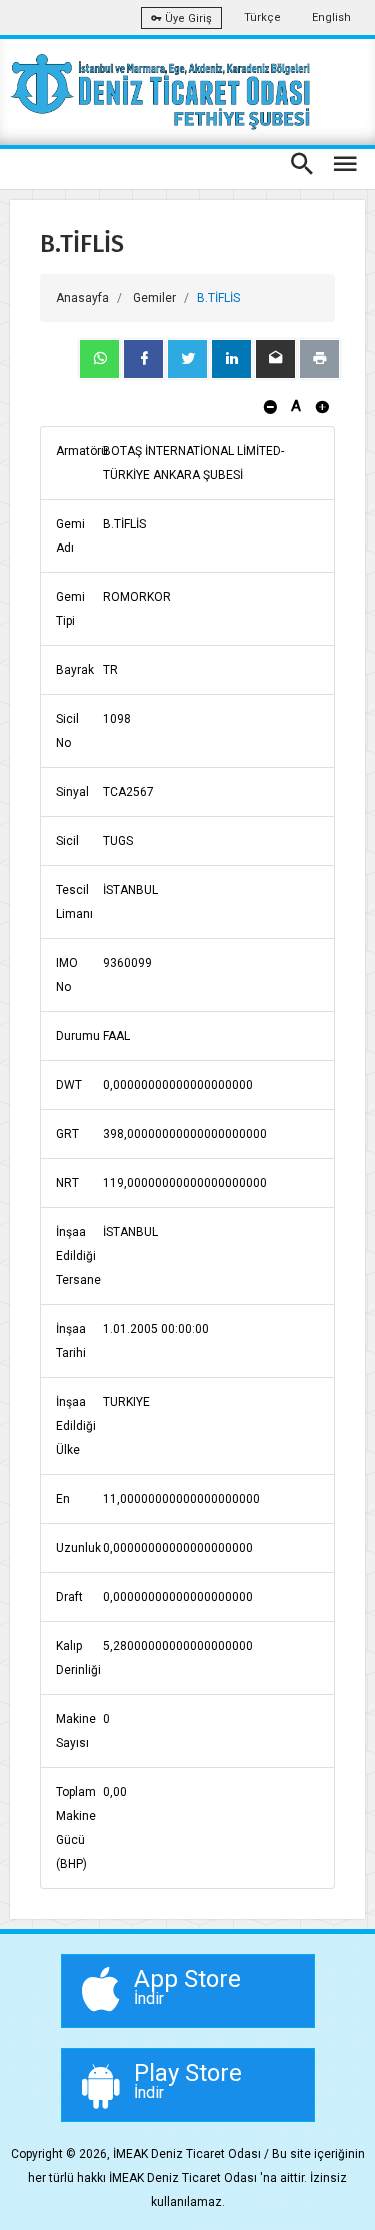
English (331, 17)
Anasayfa (82, 298)
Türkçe (262, 17)
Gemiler (154, 298)
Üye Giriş (187, 18)
